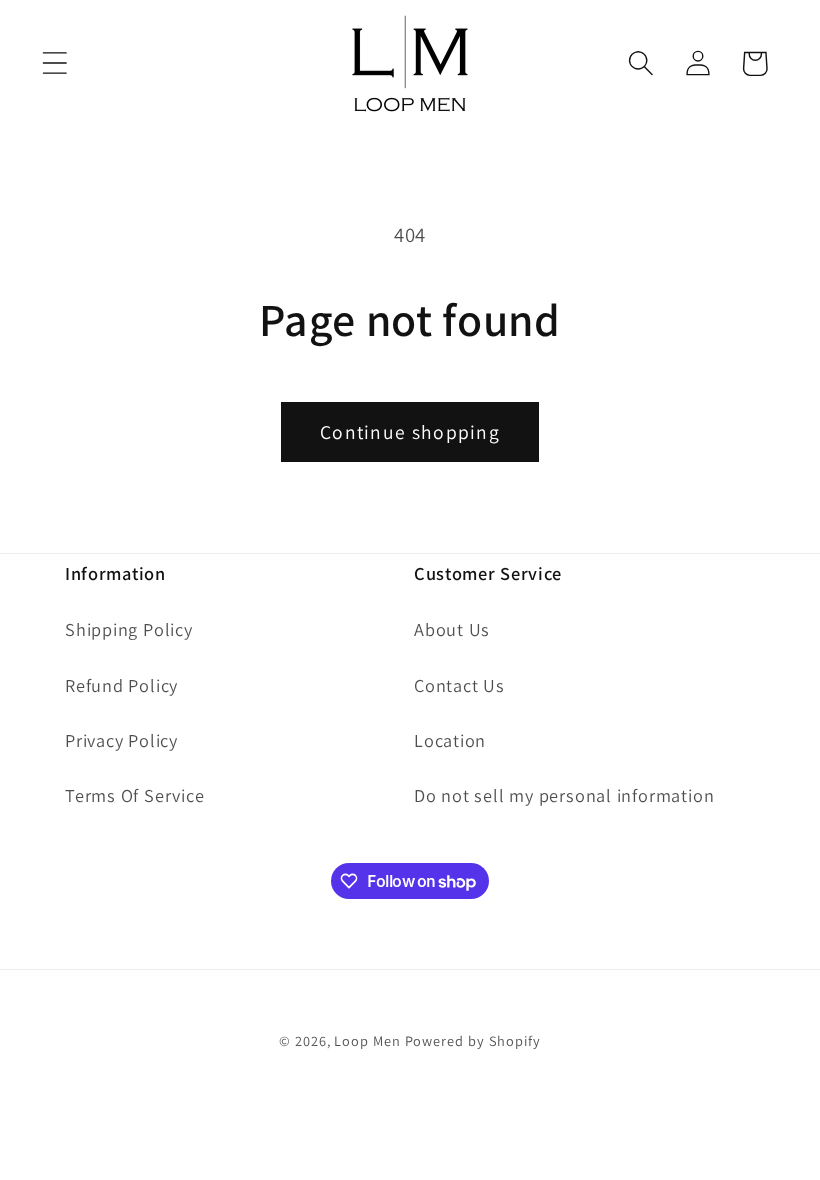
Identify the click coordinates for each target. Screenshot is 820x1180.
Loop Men (367, 1040)
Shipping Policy (129, 629)
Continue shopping (410, 432)
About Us (452, 629)
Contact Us (459, 685)
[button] (54, 63)
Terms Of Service (134, 795)
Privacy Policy (121, 740)
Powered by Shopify (473, 1040)
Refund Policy (121, 685)
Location (450, 740)
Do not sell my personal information (564, 795)
